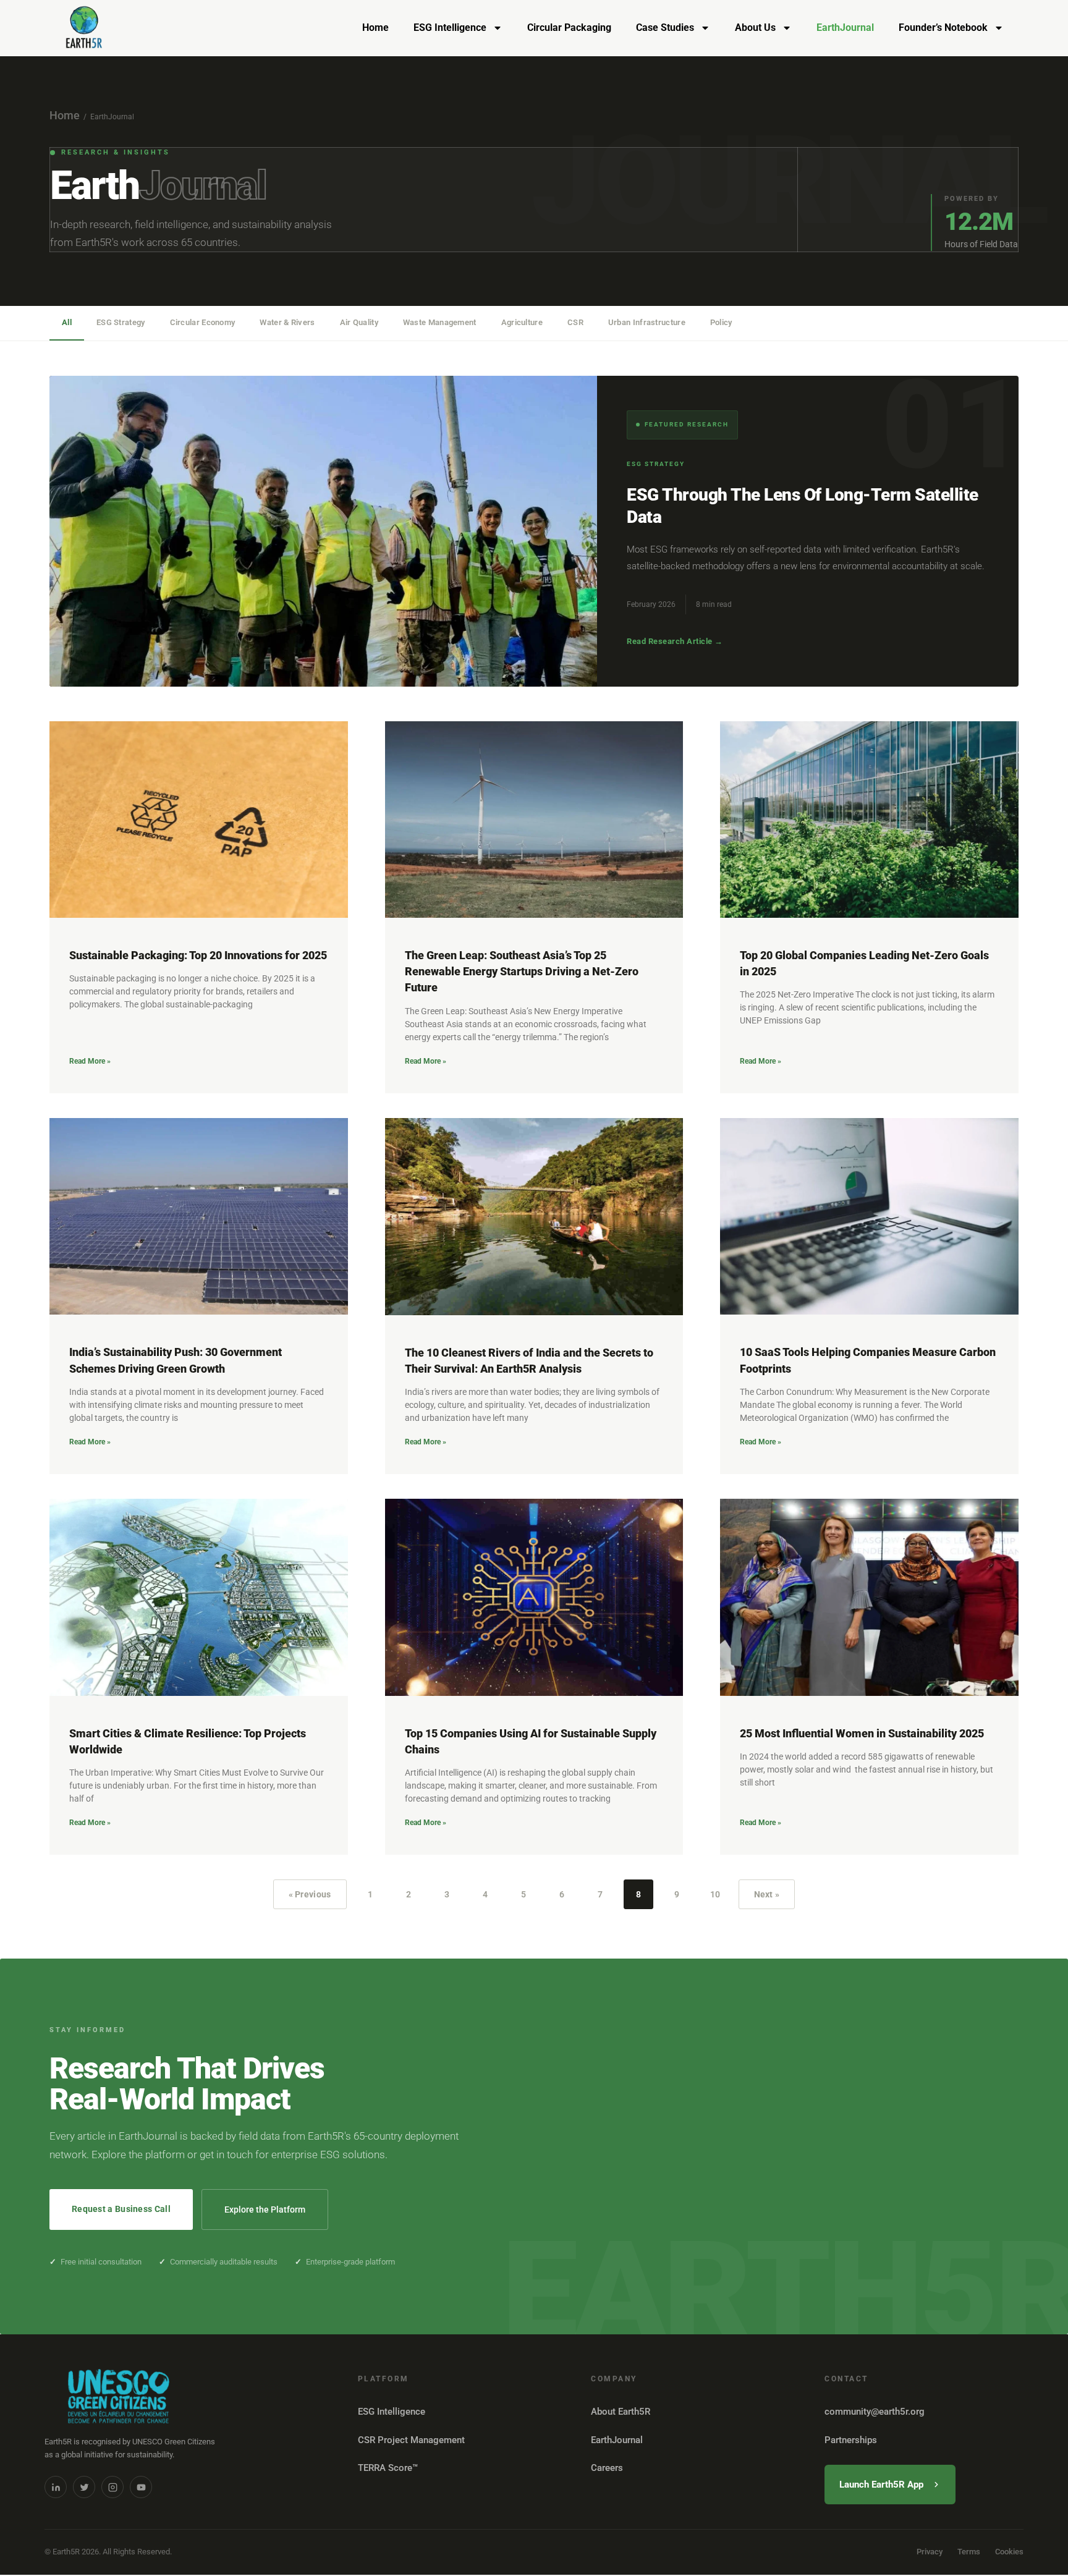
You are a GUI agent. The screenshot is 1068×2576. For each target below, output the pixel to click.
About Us (755, 28)
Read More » (90, 1061)
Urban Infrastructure (647, 322)
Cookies (1009, 2552)
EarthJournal (845, 28)
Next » (767, 1894)
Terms (969, 2552)
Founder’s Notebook (943, 28)
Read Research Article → (675, 641)
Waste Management (440, 322)
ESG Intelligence (450, 28)
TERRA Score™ (388, 2468)
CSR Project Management (411, 2440)
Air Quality (359, 322)
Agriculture (522, 322)
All (67, 322)
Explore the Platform (265, 2210)
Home (375, 28)
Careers (607, 2468)
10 (720, 1889)
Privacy (930, 2552)
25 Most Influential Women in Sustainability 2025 (862, 1733)
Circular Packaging (569, 28)
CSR (575, 322)
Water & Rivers (287, 322)
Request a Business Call (121, 2209)
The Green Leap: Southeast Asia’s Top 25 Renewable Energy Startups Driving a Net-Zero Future (522, 971)
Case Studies (665, 28)
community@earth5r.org (875, 2412)
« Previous (310, 1894)
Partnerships (851, 2440)
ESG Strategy (121, 322)
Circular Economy (203, 322)
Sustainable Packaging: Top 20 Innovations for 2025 (198, 955)
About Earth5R (621, 2412)
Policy (721, 322)
